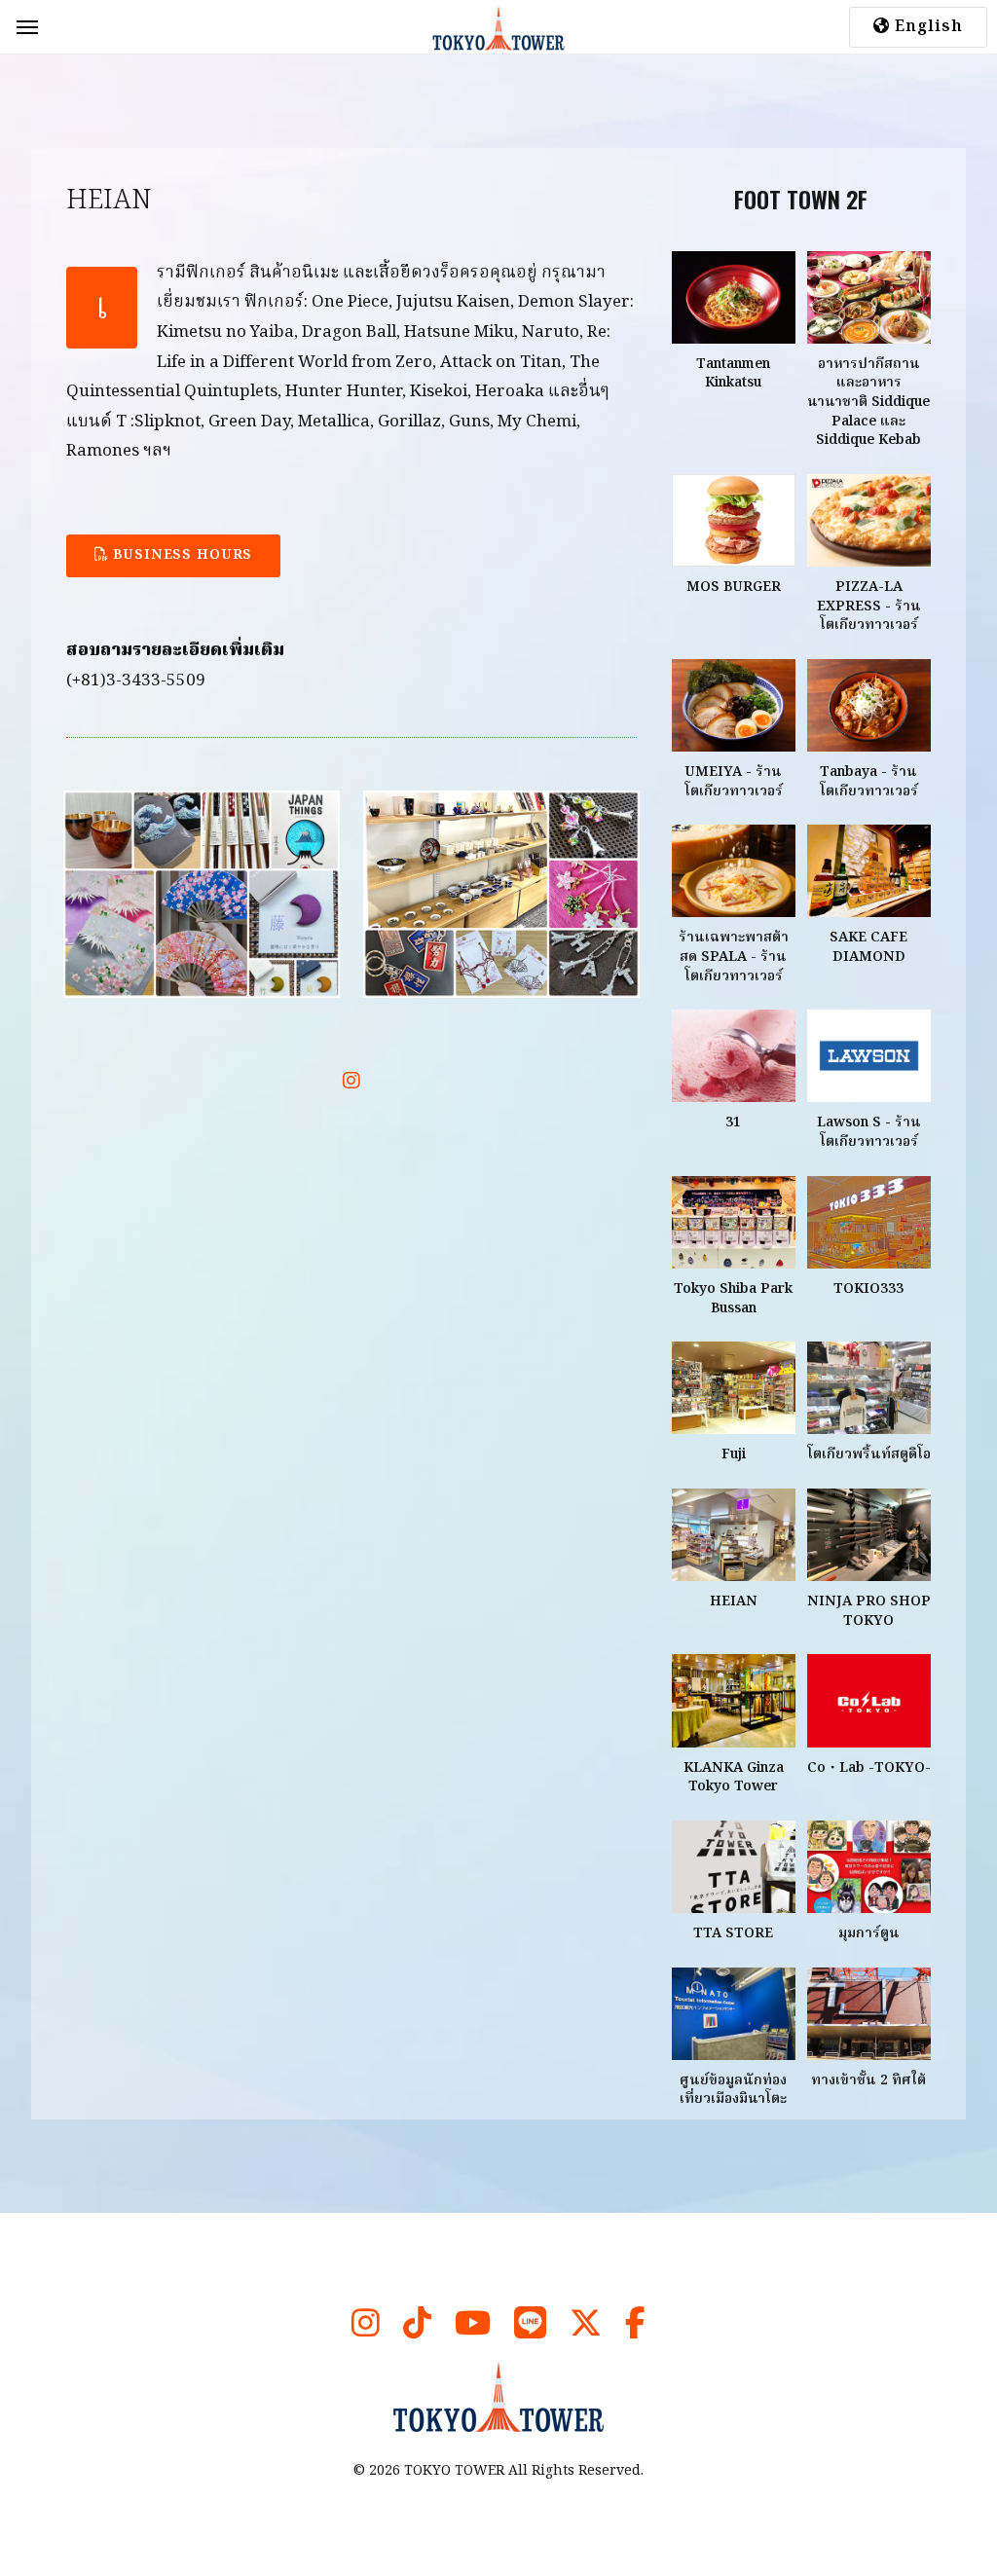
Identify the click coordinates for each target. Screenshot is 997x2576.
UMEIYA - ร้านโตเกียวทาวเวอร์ (734, 782)
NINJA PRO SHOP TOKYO (869, 1611)
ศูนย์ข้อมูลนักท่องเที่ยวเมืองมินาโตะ (733, 2090)
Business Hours (181, 555)
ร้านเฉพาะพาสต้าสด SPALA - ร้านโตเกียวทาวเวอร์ (734, 957)
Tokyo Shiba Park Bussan (733, 1299)
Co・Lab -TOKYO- (869, 1768)
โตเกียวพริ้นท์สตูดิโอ (869, 1454)
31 (733, 1122)
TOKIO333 (868, 1289)
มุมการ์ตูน (869, 1933)
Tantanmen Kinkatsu (733, 374)
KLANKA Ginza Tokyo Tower (734, 1778)
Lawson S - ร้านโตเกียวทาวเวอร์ (869, 1132)
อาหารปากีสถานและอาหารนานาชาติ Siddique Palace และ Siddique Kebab (868, 402)
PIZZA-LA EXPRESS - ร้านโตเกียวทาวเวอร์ (869, 606)
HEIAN (734, 1601)
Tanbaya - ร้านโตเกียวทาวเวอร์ (869, 782)
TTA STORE (733, 1933)
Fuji (734, 1454)
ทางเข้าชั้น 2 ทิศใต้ (868, 2080)
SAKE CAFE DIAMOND (868, 947)
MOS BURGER (734, 587)
